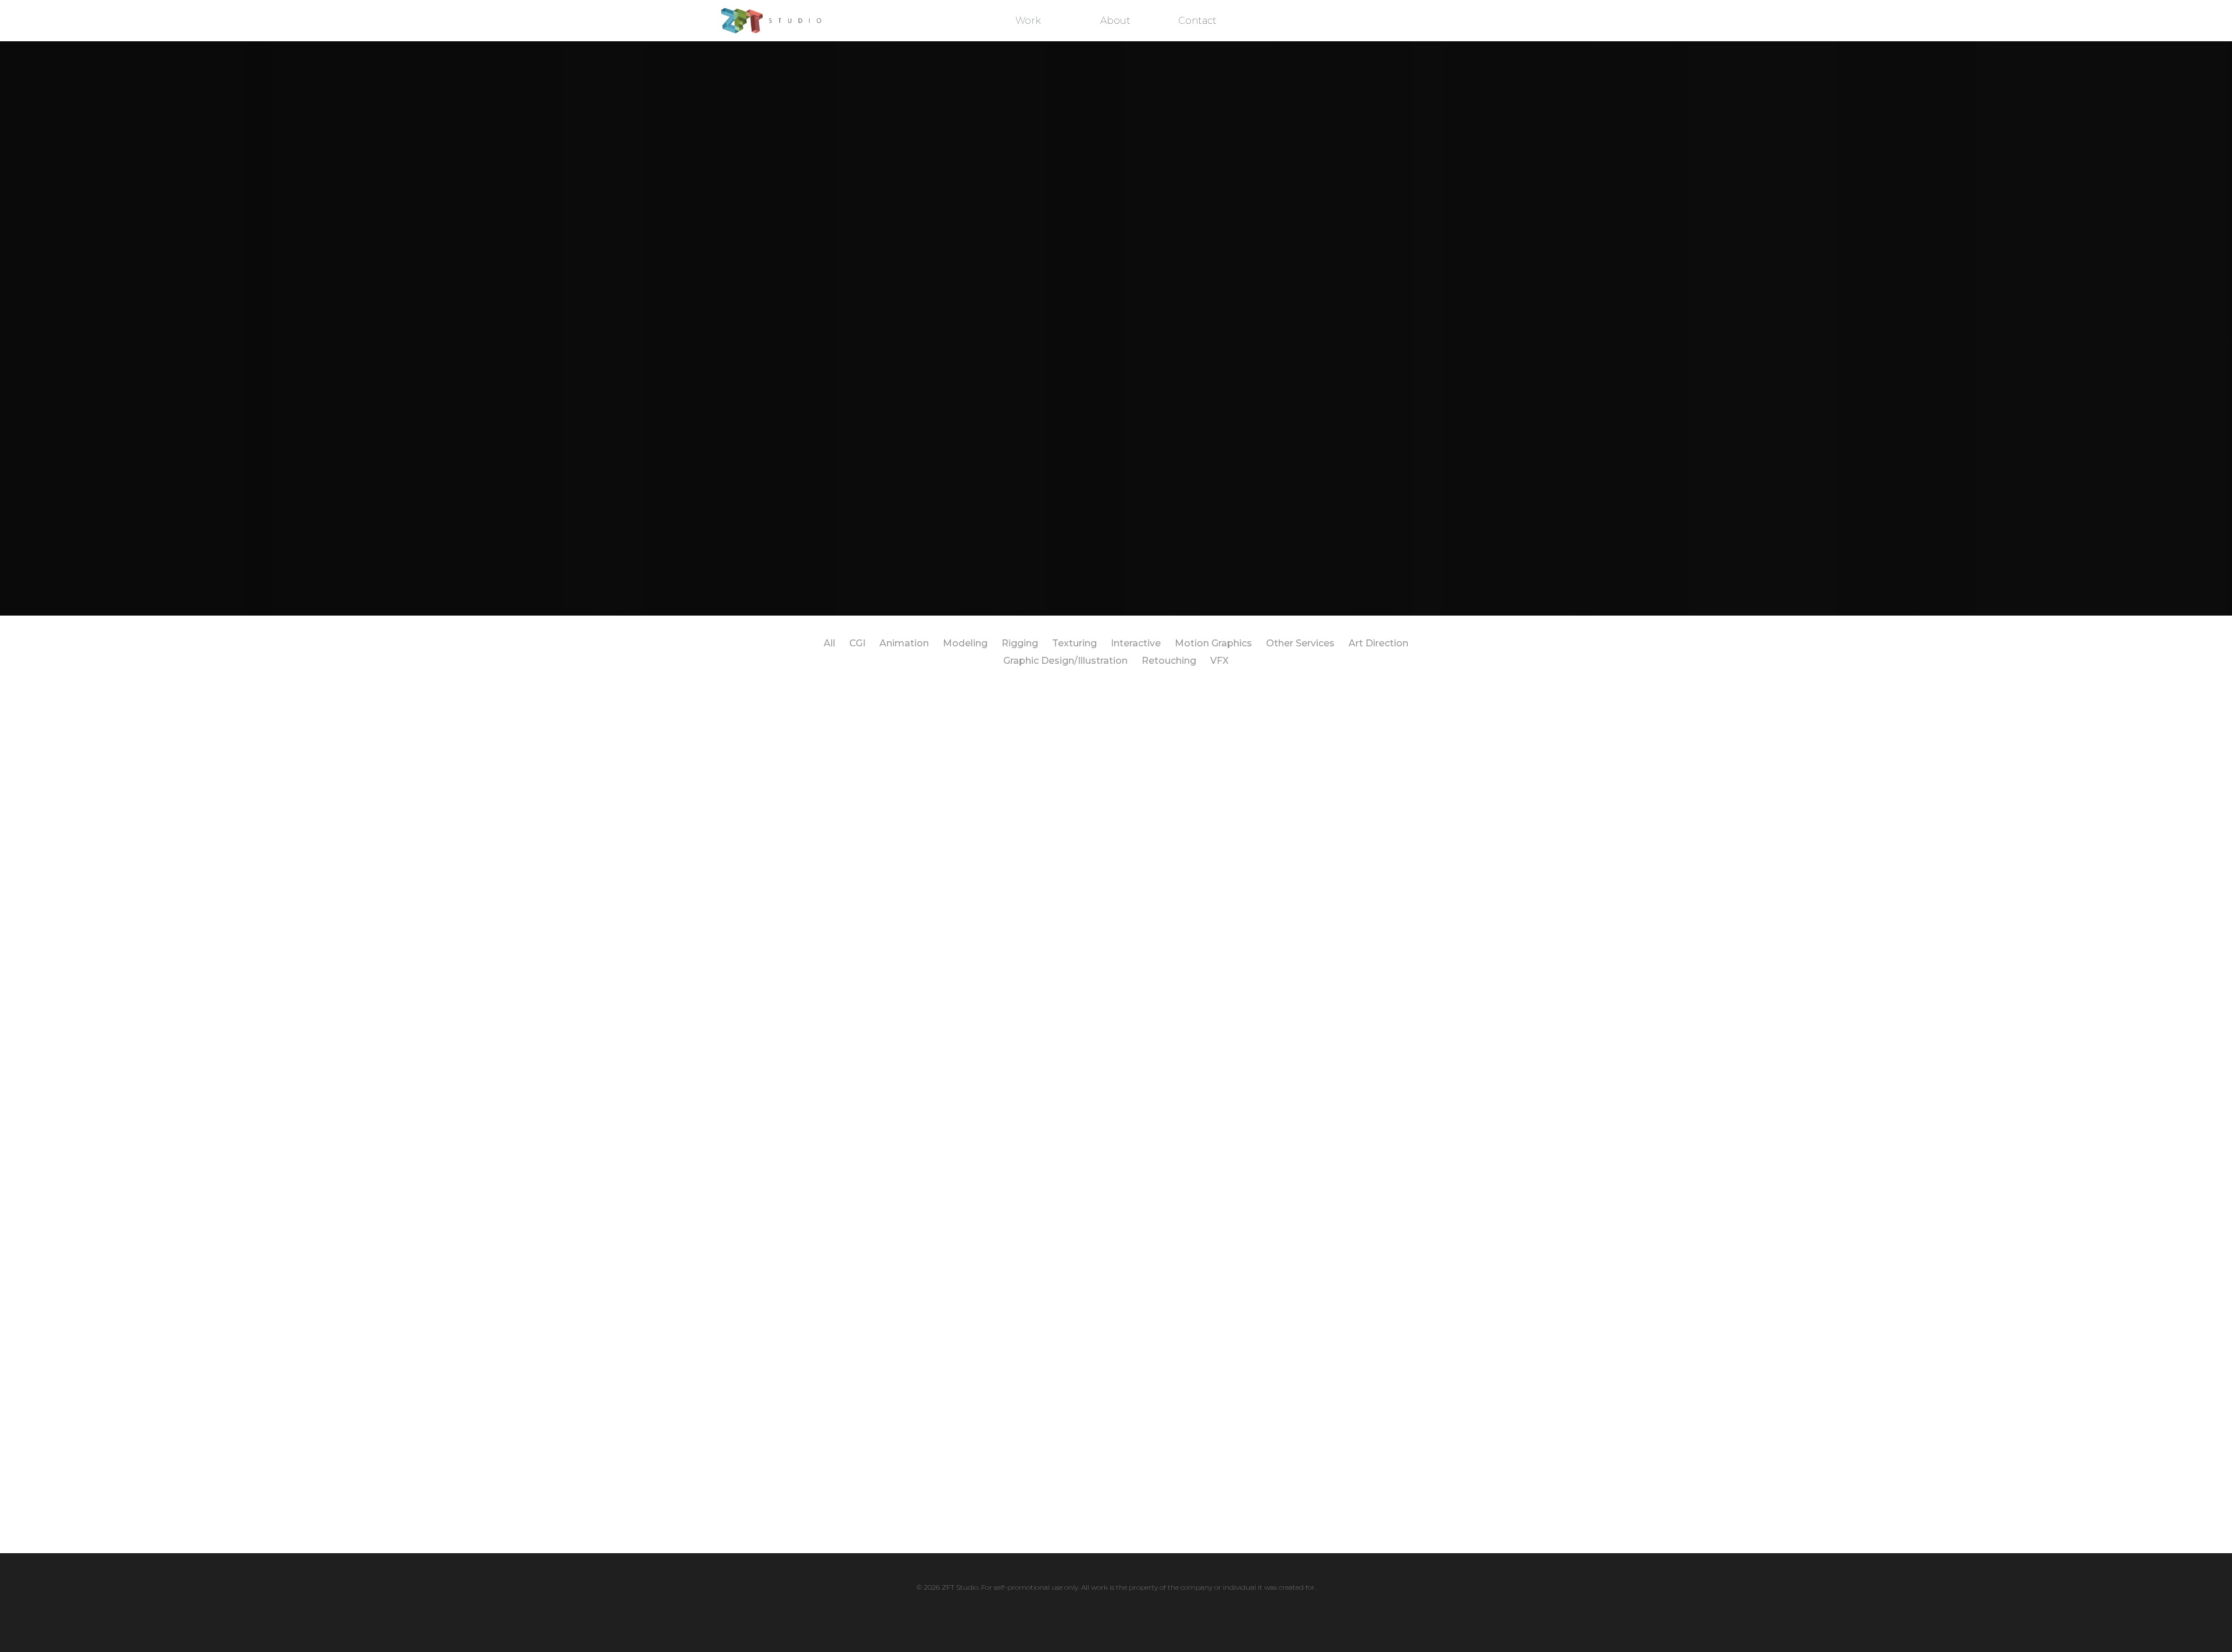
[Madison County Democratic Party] (1278, 1074)
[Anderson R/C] (1278, 1297)
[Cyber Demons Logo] (1116, 838)
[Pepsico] (954, 1074)
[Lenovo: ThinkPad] (1278, 851)
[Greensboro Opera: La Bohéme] (1439, 1298)
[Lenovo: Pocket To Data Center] (1278, 739)
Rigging (1020, 643)
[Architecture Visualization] (954, 1186)
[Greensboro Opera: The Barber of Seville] (1278, 1410)
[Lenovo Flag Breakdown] (1439, 1410)
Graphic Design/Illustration (1065, 661)
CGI (857, 643)
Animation (904, 643)
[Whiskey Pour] (1439, 851)
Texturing (1074, 643)
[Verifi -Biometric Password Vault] (1116, 739)
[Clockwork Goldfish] (1278, 963)
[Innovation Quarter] (1116, 1074)
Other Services (1300, 643)
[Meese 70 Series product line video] (793, 1074)
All (829, 643)
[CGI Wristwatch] (793, 739)
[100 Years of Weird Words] (954, 739)
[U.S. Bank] (1116, 1297)
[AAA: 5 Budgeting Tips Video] (954, 1410)
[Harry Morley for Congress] (1116, 963)
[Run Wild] (1116, 1410)
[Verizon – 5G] (1439, 739)
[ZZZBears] (1278, 1186)
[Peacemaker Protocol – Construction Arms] (954, 851)
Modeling (965, 643)
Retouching (1169, 661)
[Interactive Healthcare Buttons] (793, 851)
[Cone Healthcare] (1439, 1186)
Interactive (1136, 643)
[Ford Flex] (1439, 1074)
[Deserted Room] (793, 1410)
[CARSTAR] (1116, 1186)
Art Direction (1378, 643)
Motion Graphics (1213, 643)
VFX (1219, 661)
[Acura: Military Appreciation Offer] (1439, 963)
